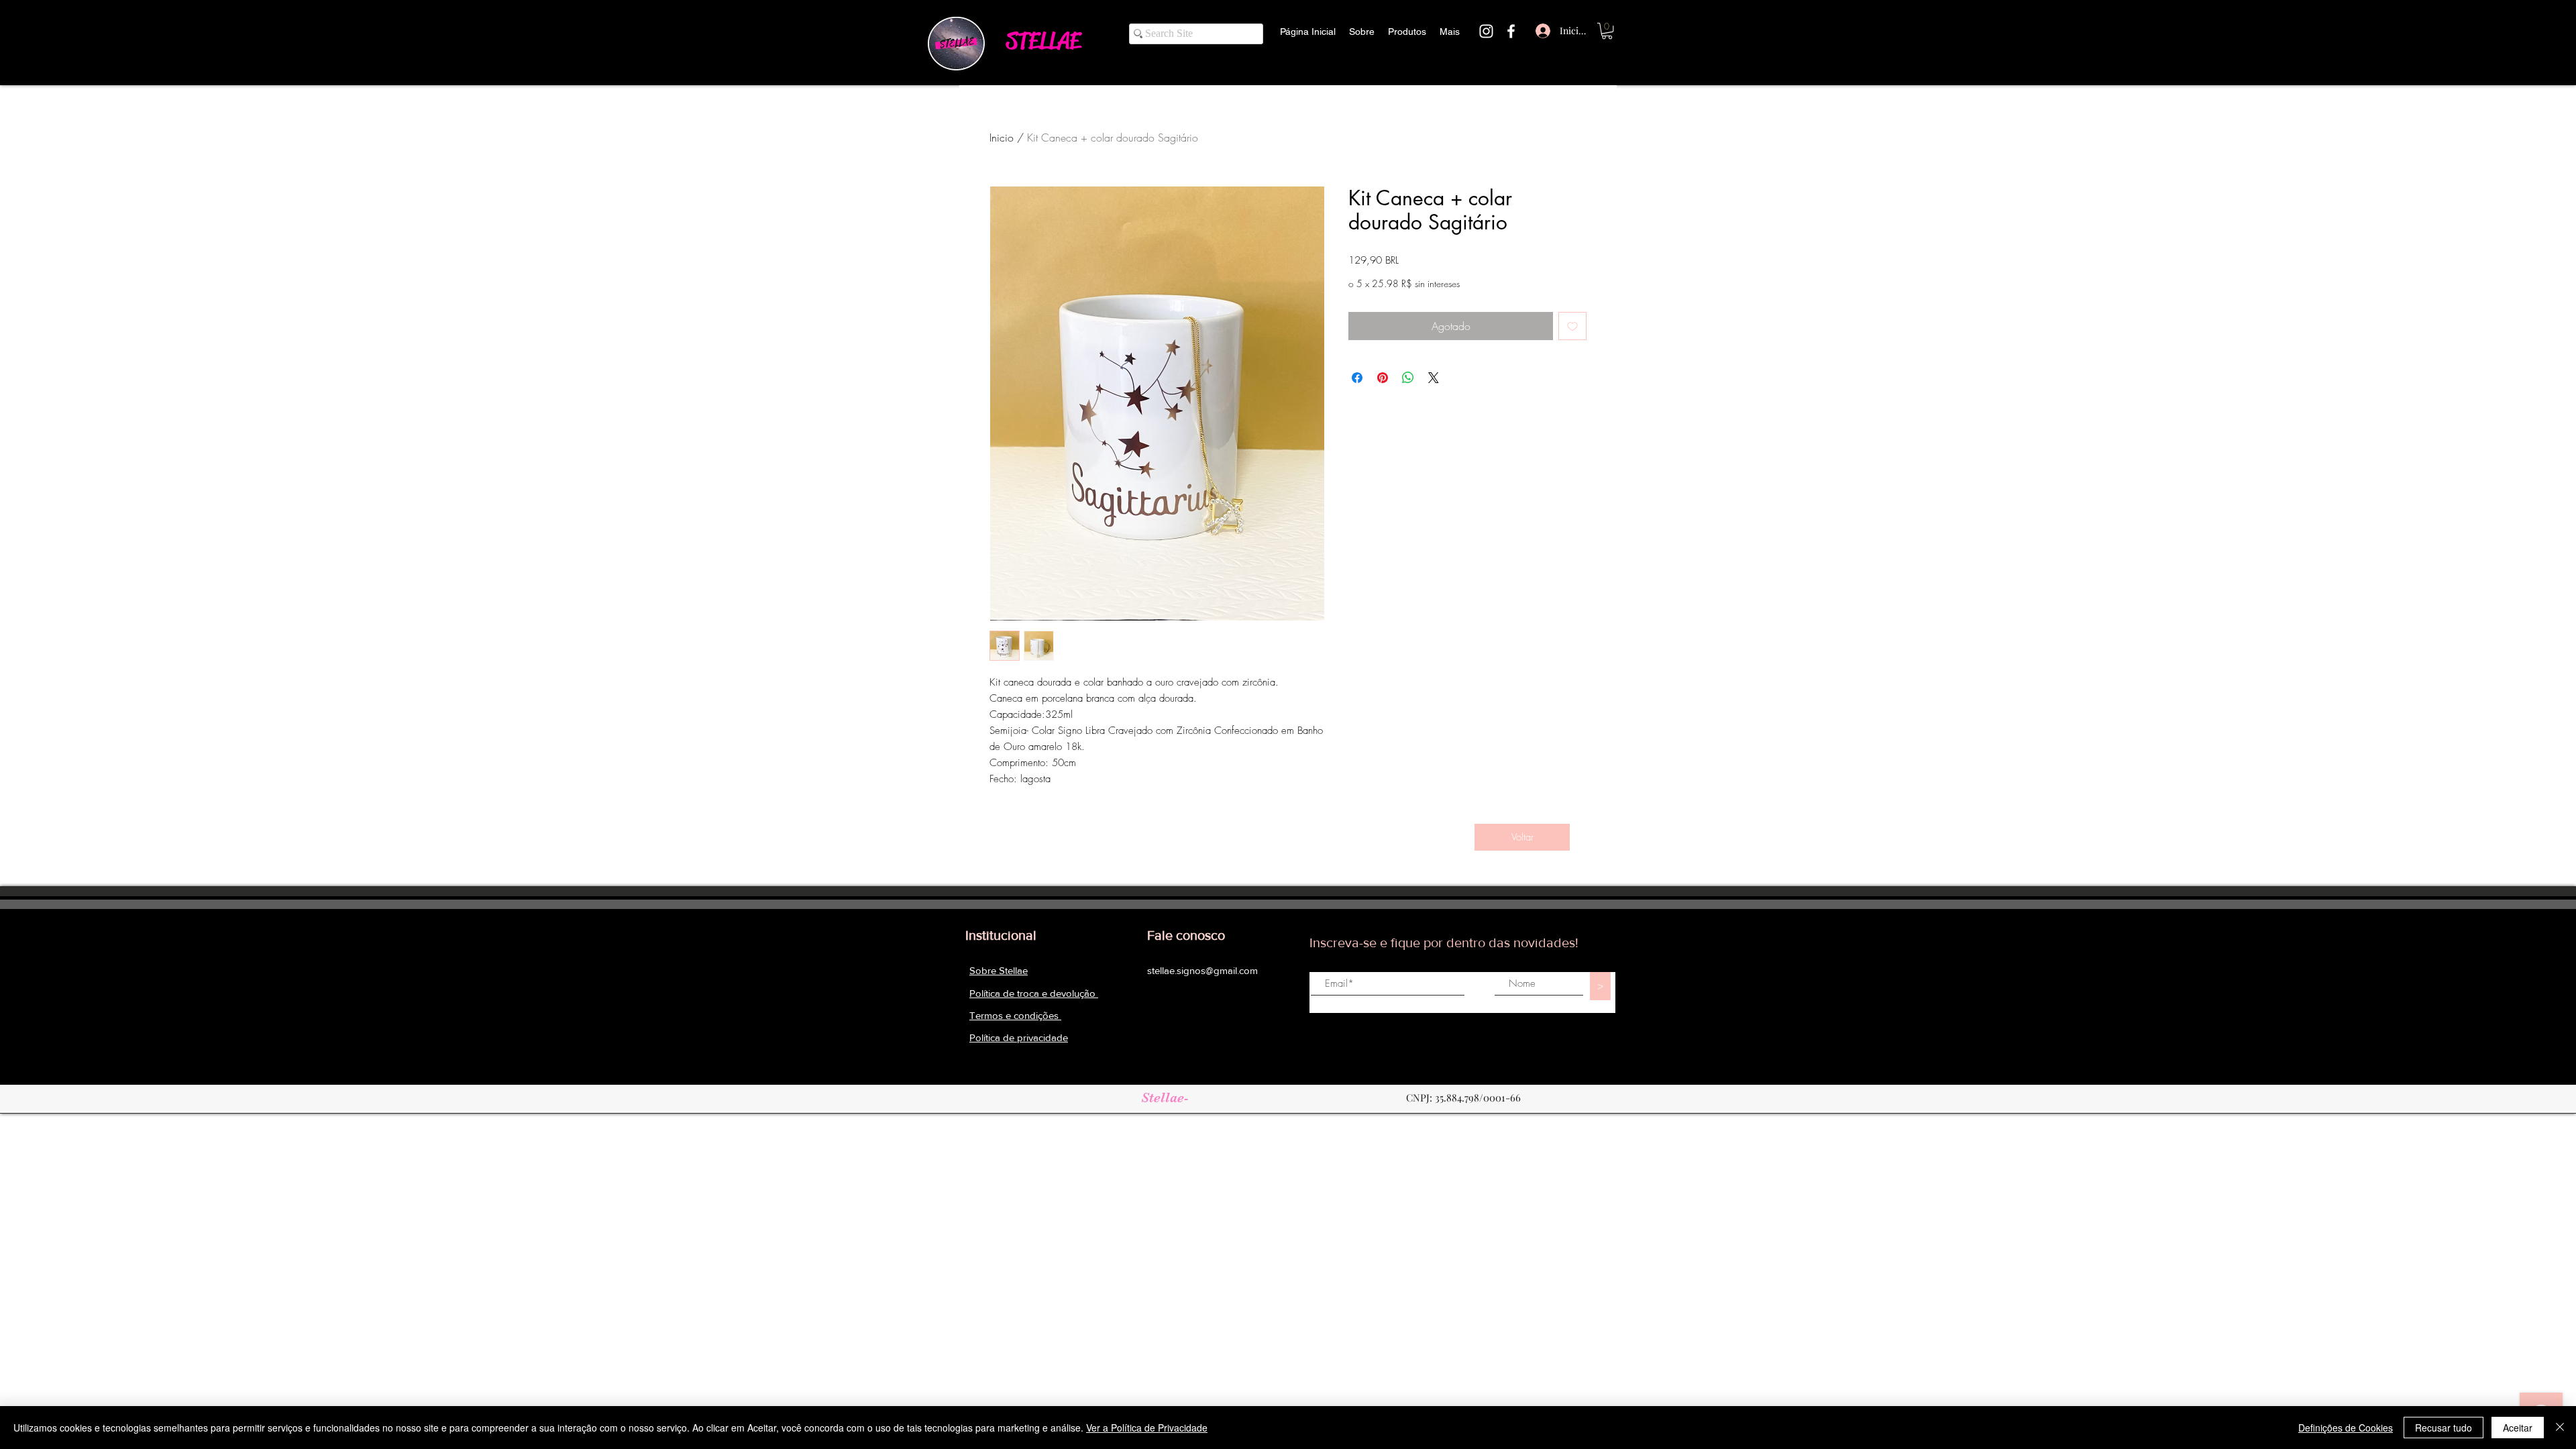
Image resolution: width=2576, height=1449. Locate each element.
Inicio (1002, 138)
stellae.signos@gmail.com (1202, 970)
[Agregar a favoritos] (1572, 326)
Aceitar (2518, 1428)
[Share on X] (1434, 378)
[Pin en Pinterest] (1383, 378)
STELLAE (1043, 41)
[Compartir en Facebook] (1357, 378)
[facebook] (1511, 31)
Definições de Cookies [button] (2346, 1428)
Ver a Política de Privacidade (1147, 1428)
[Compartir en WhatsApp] (1408, 378)
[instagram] (1486, 31)
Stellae (1163, 1097)
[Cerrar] (2560, 1428)
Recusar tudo (2444, 1428)
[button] (1607, 31)
